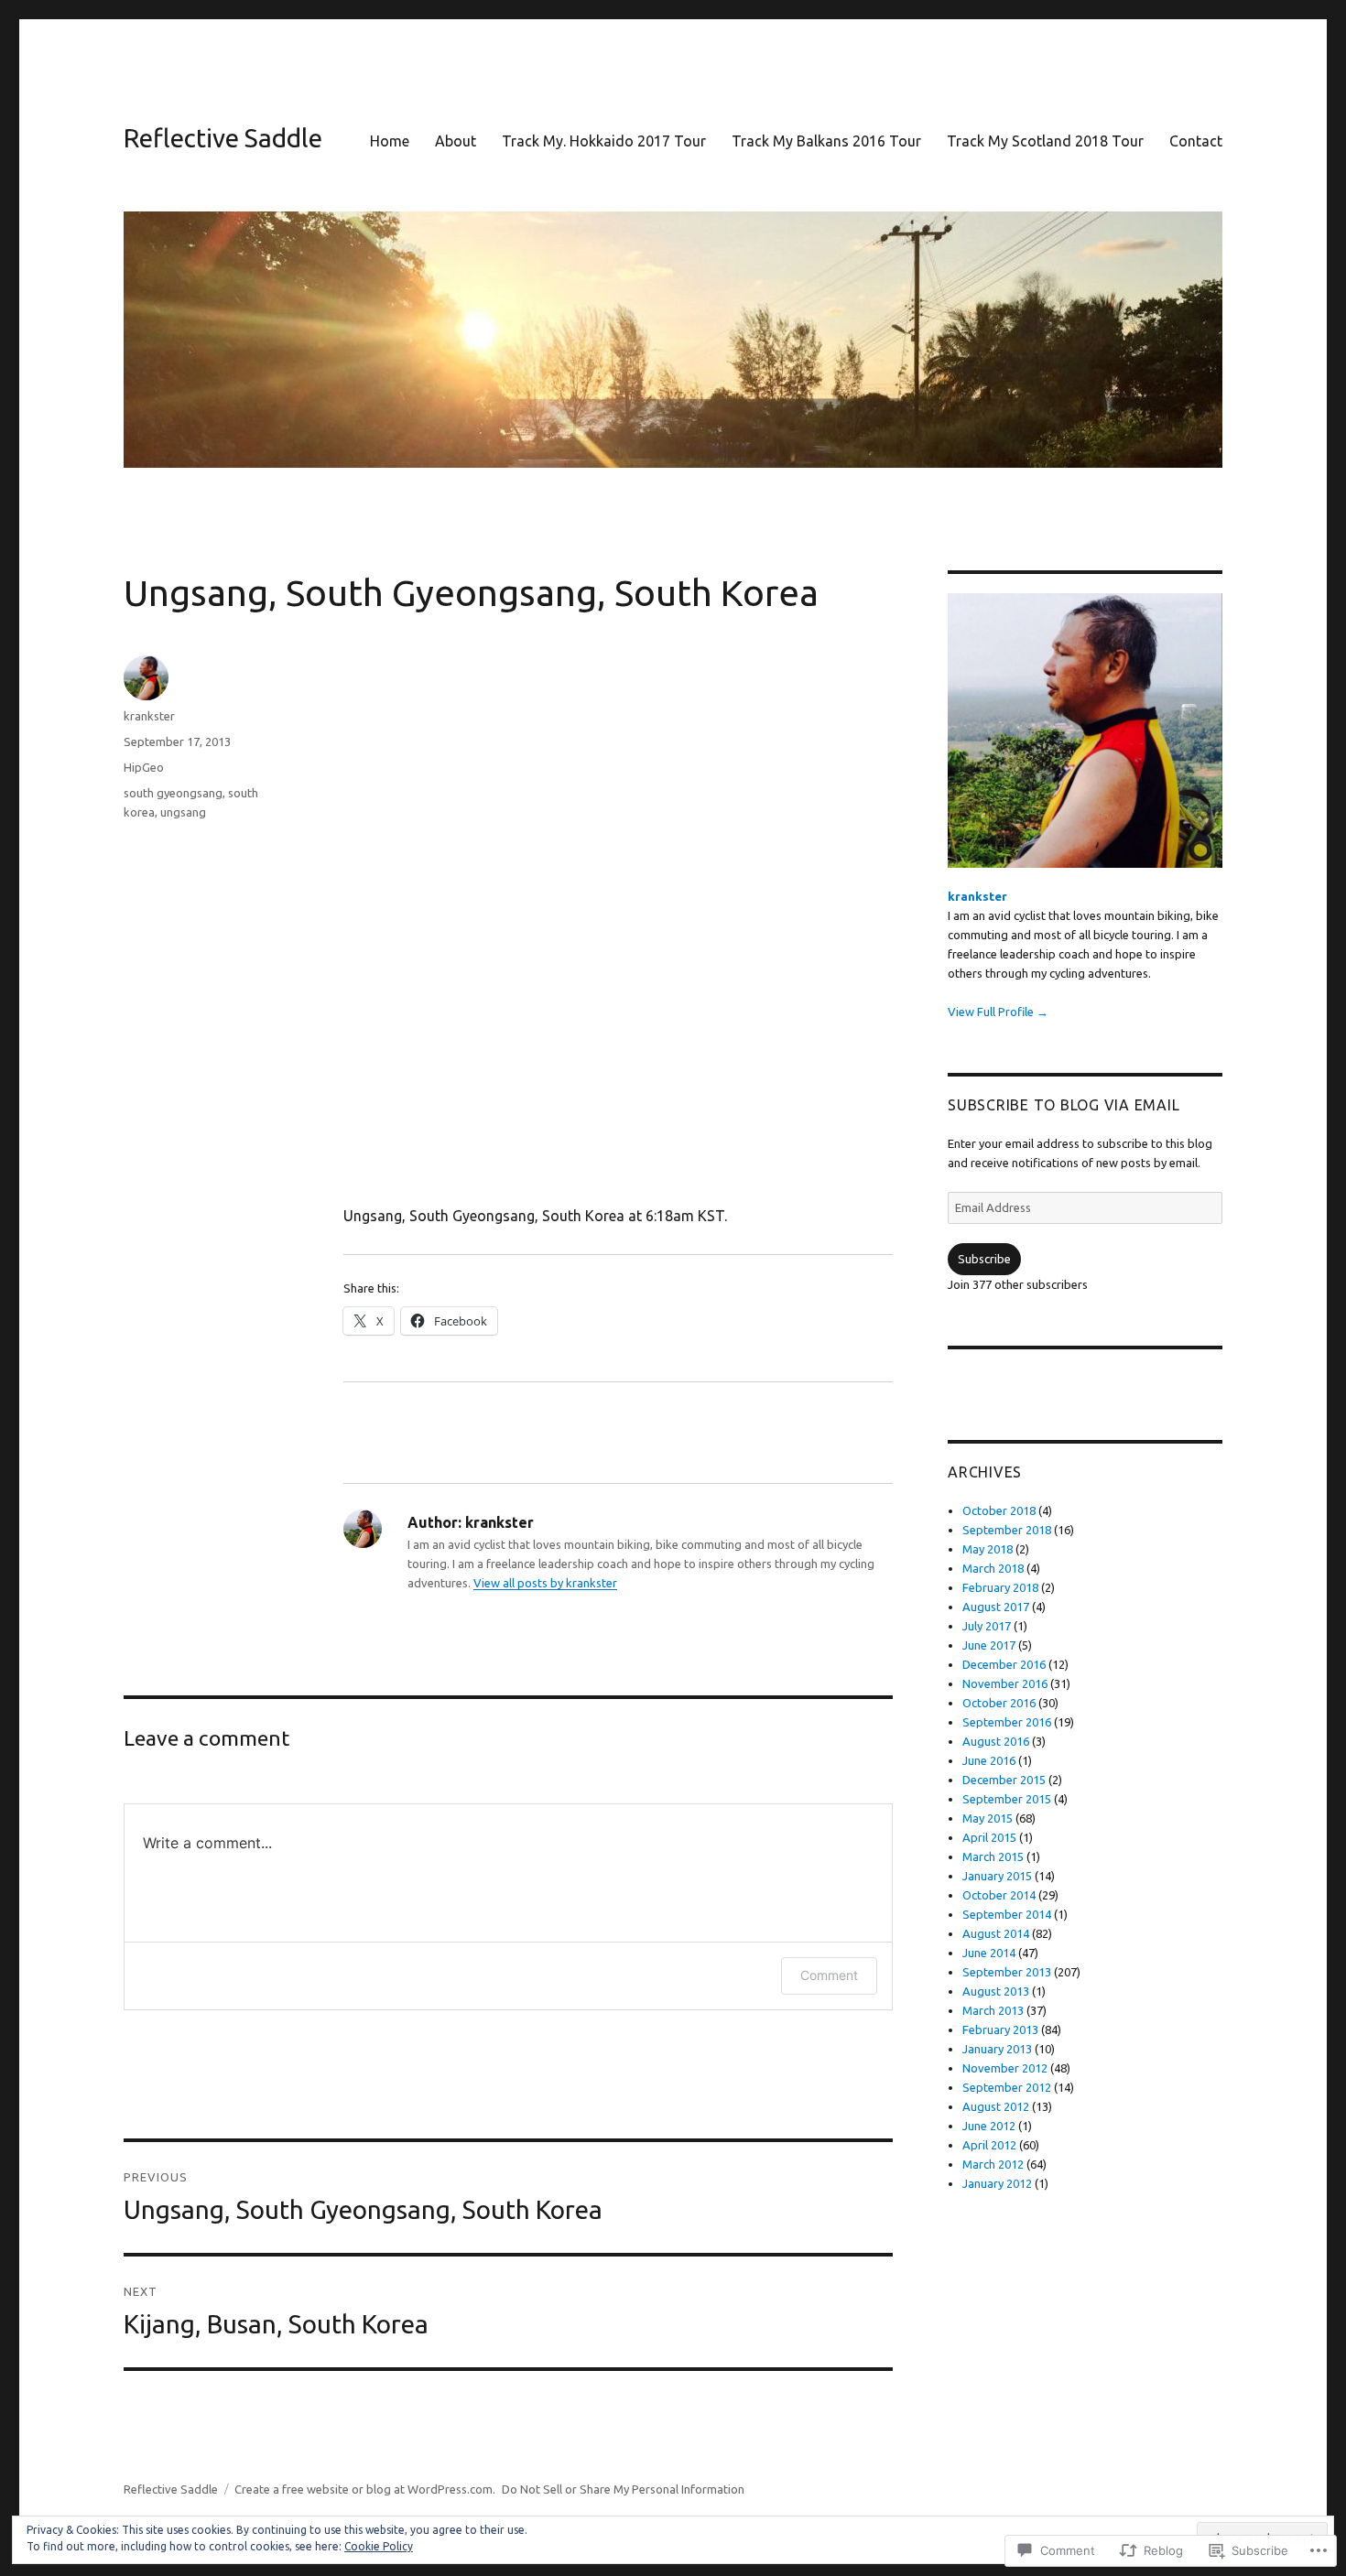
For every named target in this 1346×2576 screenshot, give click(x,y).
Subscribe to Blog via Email (1064, 1105)
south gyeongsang (173, 793)
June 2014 (989, 1953)
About (456, 141)
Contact (1196, 141)
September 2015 (1007, 1799)
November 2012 (1005, 2068)
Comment (829, 1975)
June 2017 (989, 1645)
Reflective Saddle (223, 138)
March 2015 (993, 1856)
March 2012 (993, 2164)
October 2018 (999, 1510)
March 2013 (993, 2010)
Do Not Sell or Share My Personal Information (623, 2489)
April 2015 (989, 1837)
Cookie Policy (379, 2546)
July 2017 (987, 1626)
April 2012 (989, 2145)
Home (390, 141)
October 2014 (999, 1895)
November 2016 (1005, 1683)
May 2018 (988, 1549)
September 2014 (1007, 1914)
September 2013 (1007, 1972)
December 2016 (1004, 1664)
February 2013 (1000, 2029)
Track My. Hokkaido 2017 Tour (604, 141)
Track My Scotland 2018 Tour (1045, 141)
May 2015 (988, 1818)
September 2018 (1007, 1530)
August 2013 (996, 1991)
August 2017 (996, 1607)
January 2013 (997, 2049)
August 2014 (996, 1933)
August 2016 (996, 1741)
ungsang (183, 812)
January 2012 (997, 2183)
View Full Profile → (998, 1012)
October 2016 (999, 1703)
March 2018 (993, 1568)
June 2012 (989, 2126)
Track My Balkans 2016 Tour (826, 141)
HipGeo (144, 767)
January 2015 (997, 1876)
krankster (149, 716)
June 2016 (989, 1760)
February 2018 (1000, 1587)
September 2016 (1007, 1722)
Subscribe (984, 1259)
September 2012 (1007, 2087)
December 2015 (1004, 1780)
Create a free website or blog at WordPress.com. (365, 2489)
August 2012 (996, 2106)
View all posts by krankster (545, 1583)
